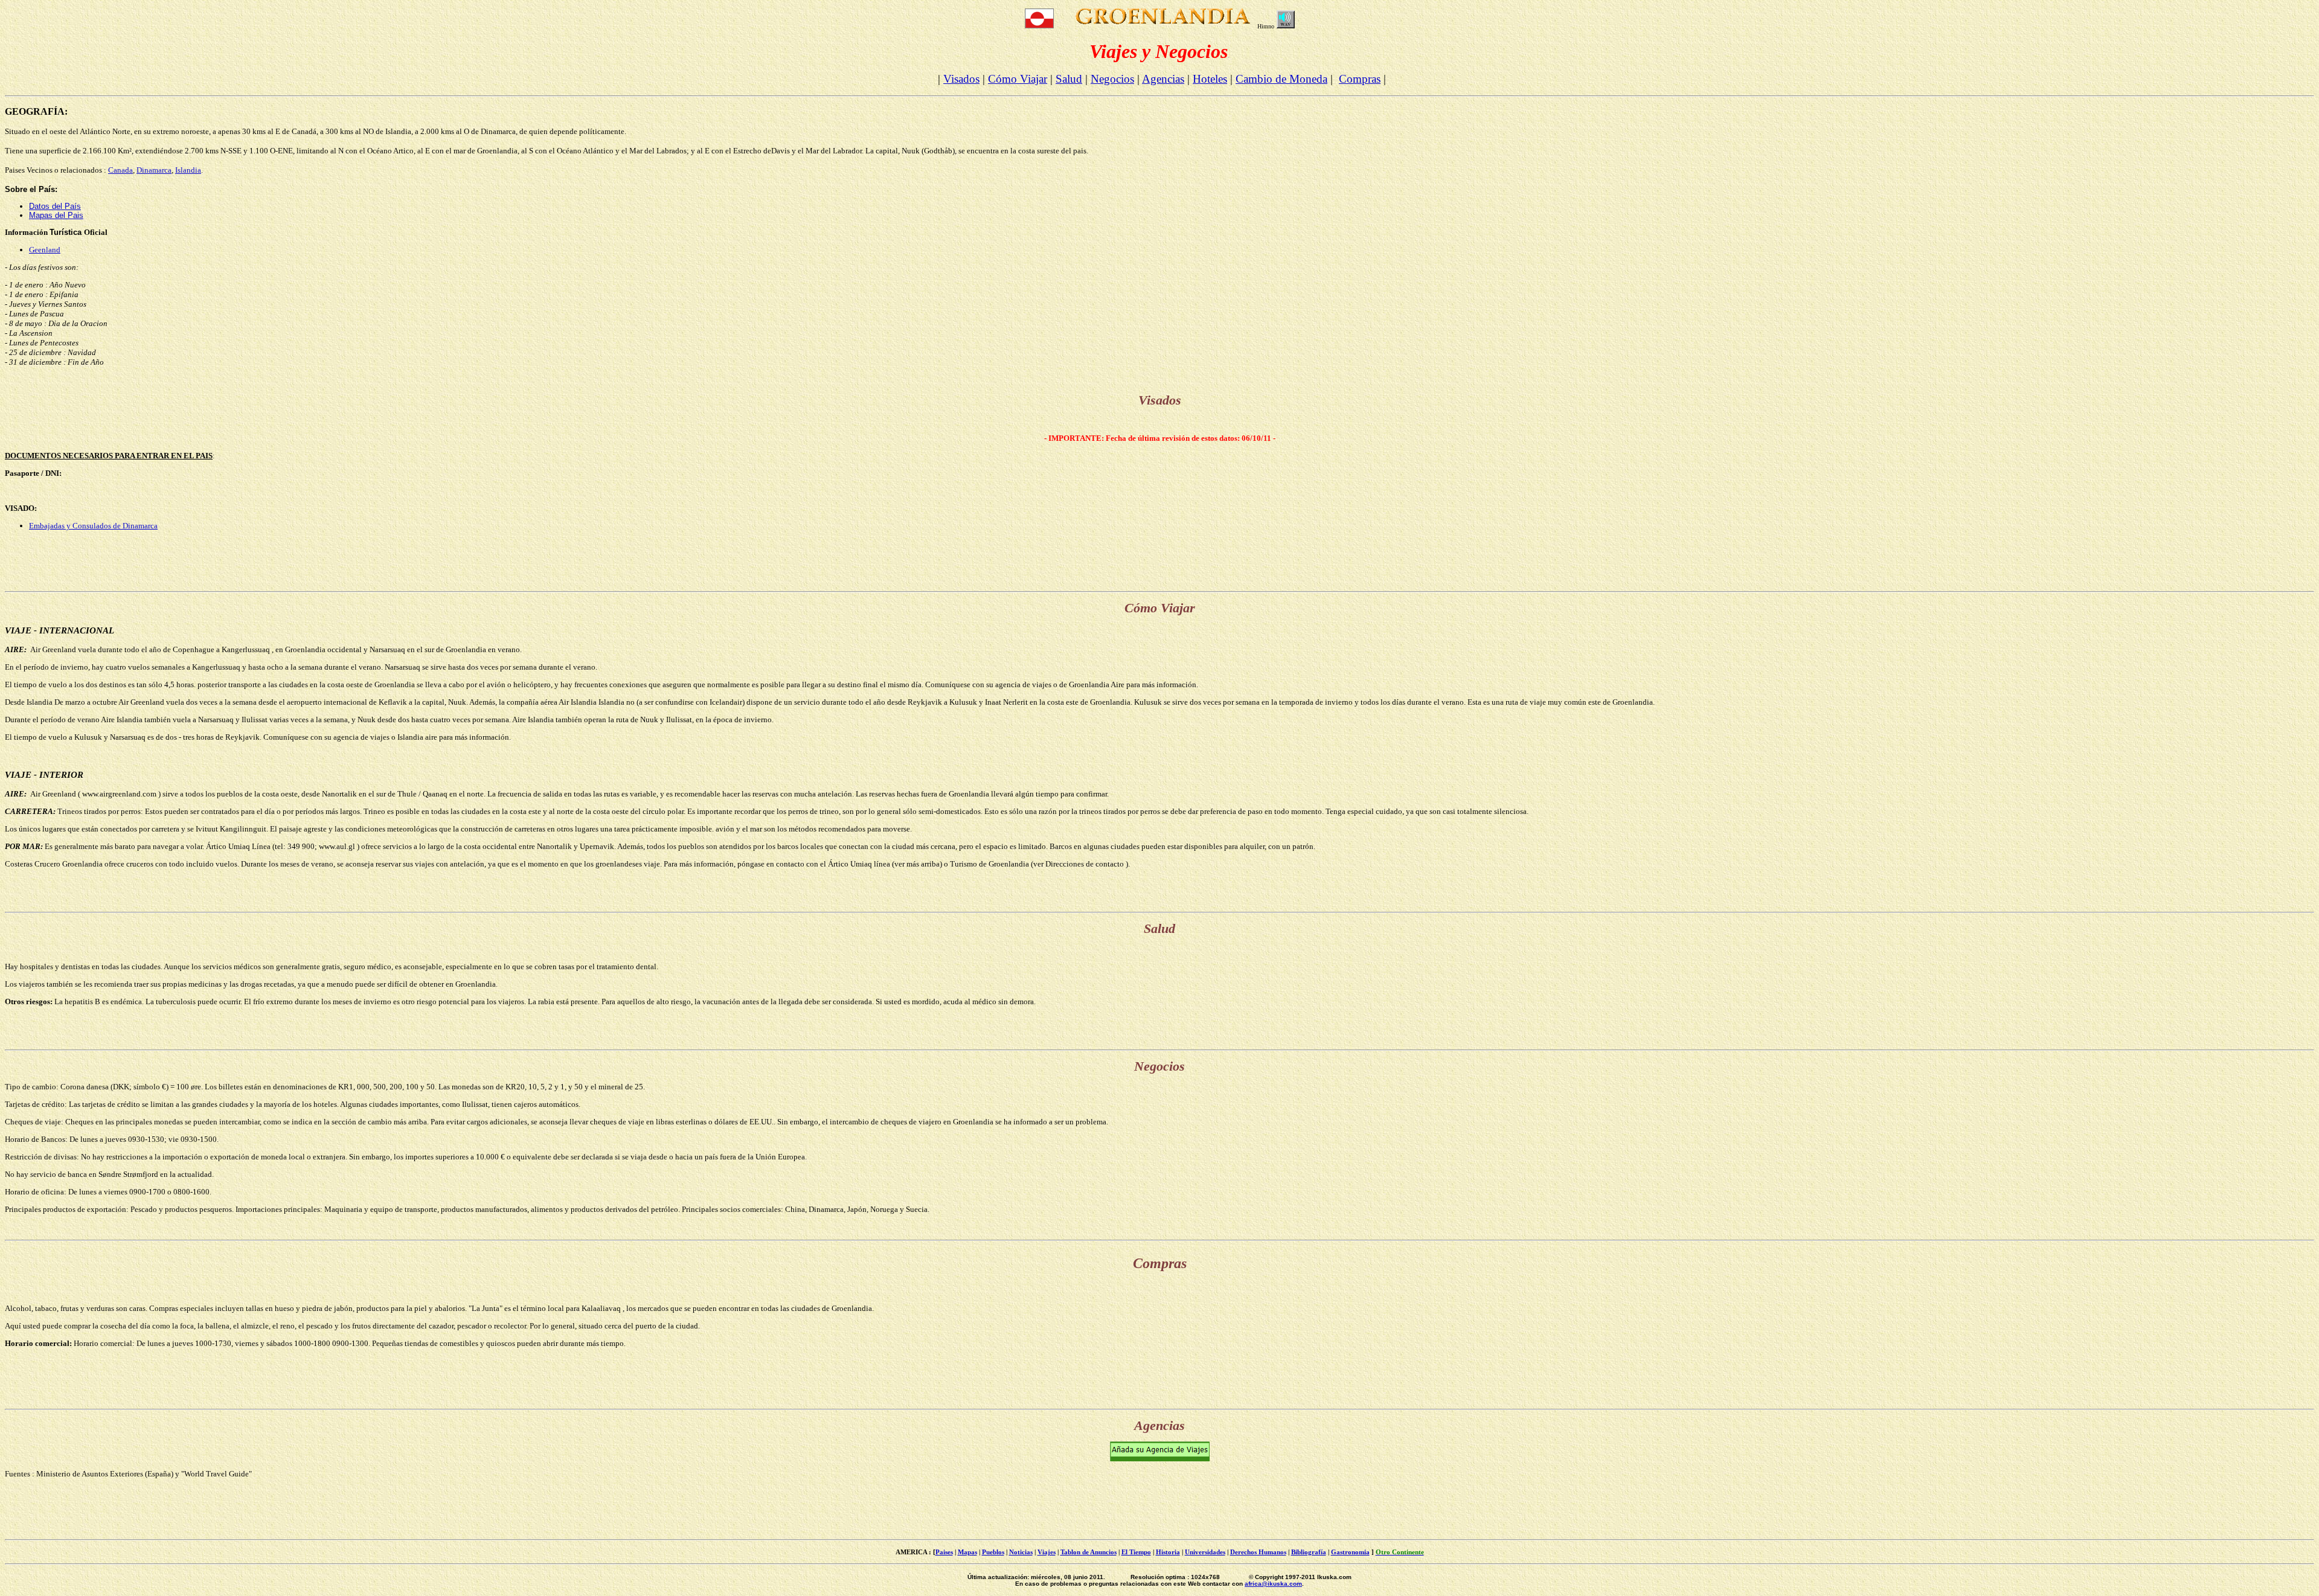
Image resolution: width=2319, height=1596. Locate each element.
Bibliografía (1309, 1552)
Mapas (967, 1552)
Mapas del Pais (56, 215)
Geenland (45, 250)
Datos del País (55, 206)
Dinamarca (154, 170)
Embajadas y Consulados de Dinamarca (93, 526)
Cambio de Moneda (1281, 79)
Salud (1069, 79)
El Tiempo (1136, 1552)
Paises (944, 1552)
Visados (961, 79)
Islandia (188, 170)
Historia (1168, 1552)
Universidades (1205, 1552)
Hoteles (1210, 79)
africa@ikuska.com (1273, 1584)
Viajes (1047, 1552)
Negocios (1112, 79)
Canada (120, 170)
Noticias (1021, 1552)
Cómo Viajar (1018, 79)
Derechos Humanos (1258, 1552)
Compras (1360, 79)
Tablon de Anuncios (1089, 1552)
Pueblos (993, 1552)
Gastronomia (1350, 1552)
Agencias (1163, 79)
